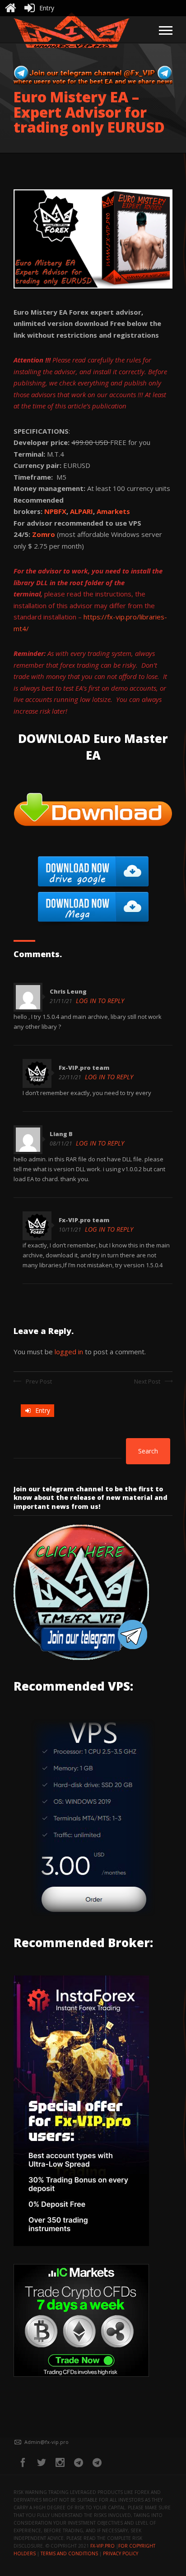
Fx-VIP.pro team (84, 1068)
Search (148, 1451)
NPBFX (55, 511)
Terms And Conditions (69, 2553)
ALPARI (81, 511)
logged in (69, 1352)
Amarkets (113, 511)
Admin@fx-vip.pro (46, 2442)
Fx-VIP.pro (102, 2546)
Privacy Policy (121, 2553)
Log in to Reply (100, 1001)
